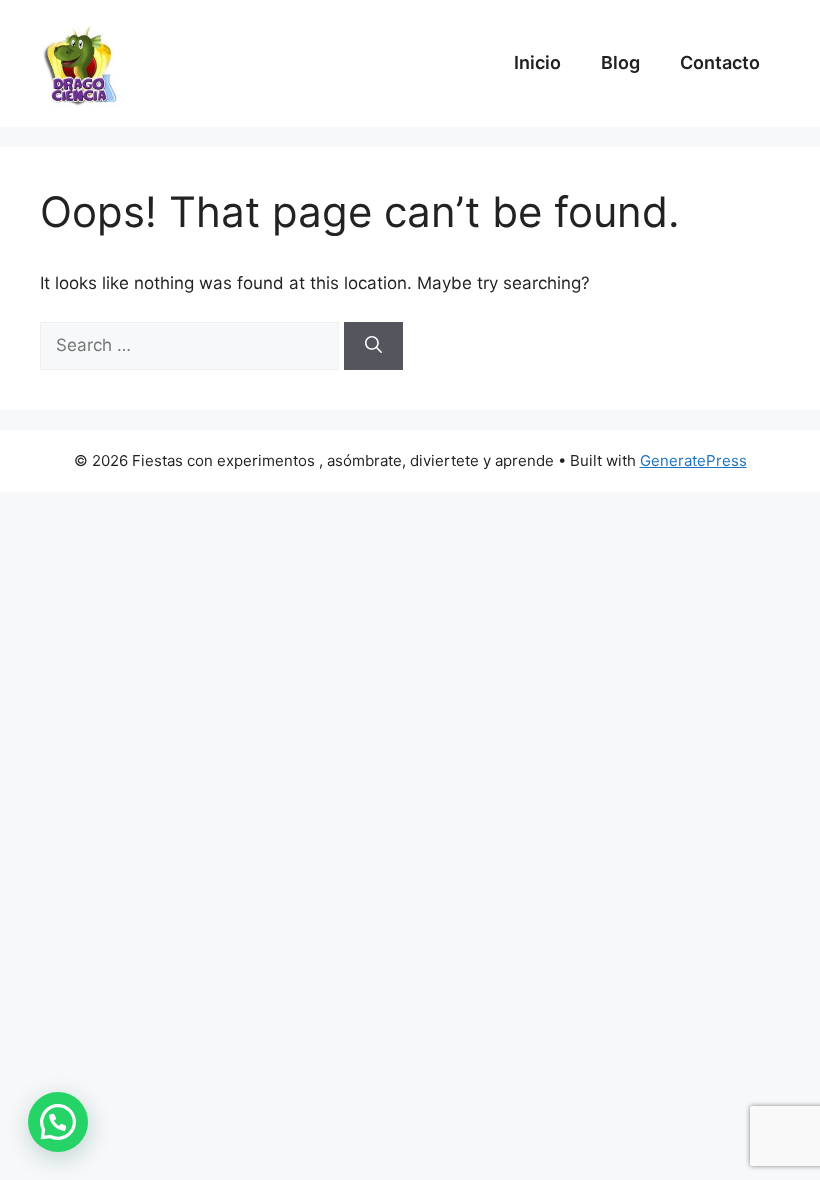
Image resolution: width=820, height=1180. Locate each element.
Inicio (537, 62)
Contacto (720, 62)
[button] (58, 1122)
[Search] (373, 346)
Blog (620, 62)
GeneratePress (693, 460)
